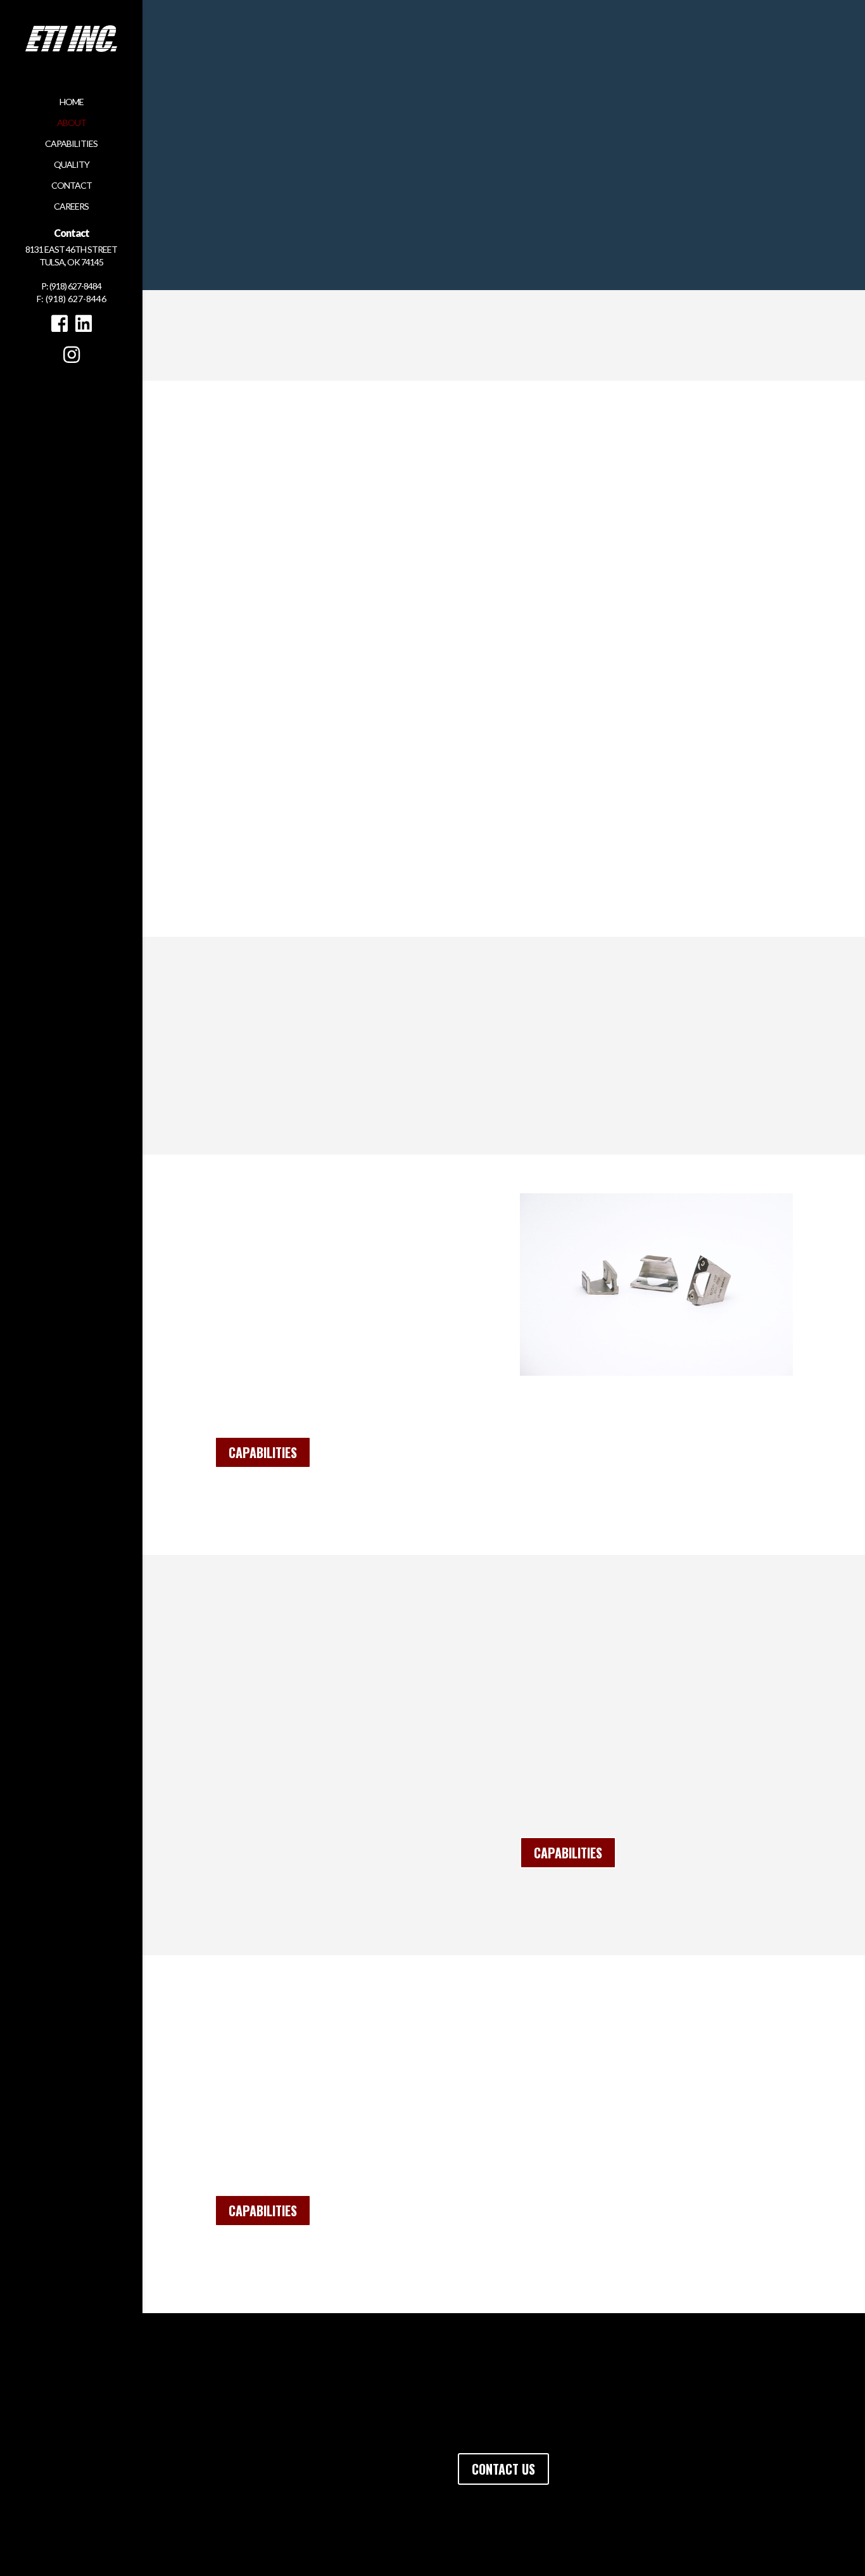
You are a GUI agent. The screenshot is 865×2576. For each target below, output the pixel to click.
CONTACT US (503, 2469)
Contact (72, 186)
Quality (72, 165)
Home (72, 102)
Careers (71, 207)
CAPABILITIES (263, 1452)
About (72, 123)
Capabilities (71, 144)
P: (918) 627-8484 (71, 286)
